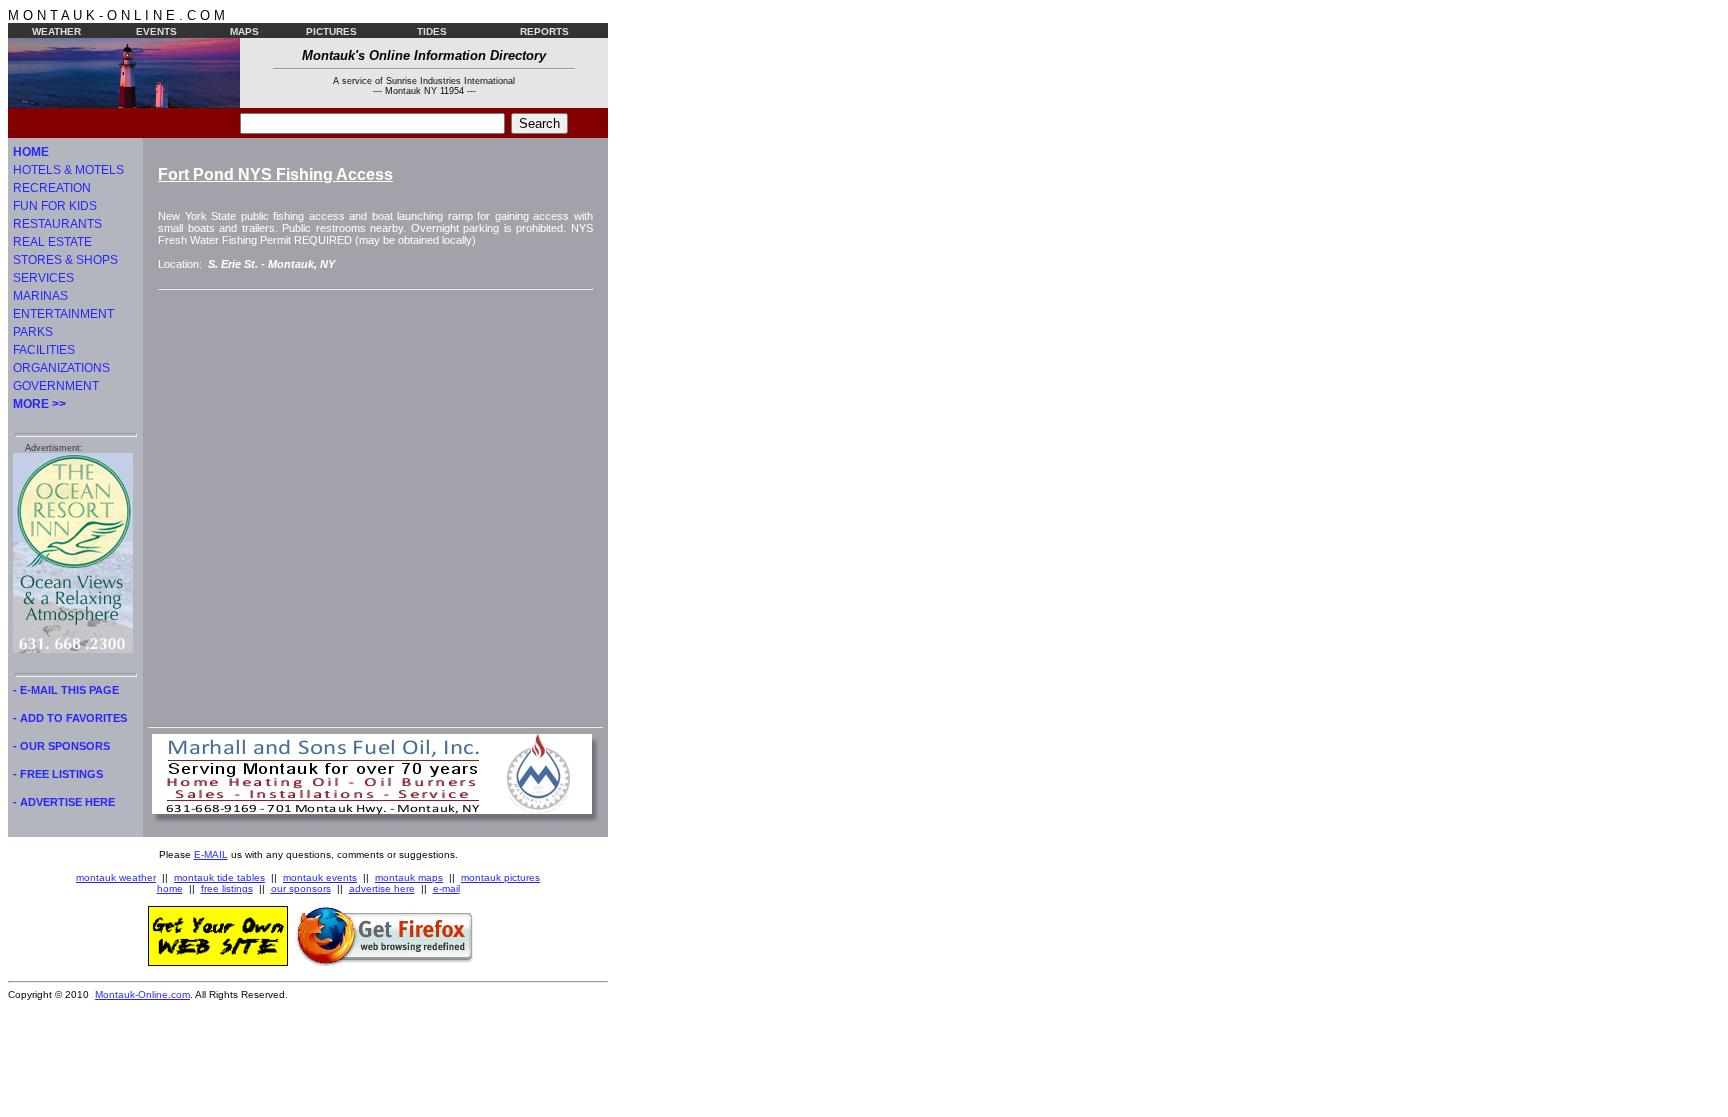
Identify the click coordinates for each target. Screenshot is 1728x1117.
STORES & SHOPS (65, 260)
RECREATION (52, 188)
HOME (31, 152)
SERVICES (43, 278)
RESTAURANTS (57, 224)
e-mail (446, 888)
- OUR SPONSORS (61, 746)
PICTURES (331, 31)
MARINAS (40, 296)
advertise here (382, 888)
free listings (227, 888)
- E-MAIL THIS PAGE (66, 690)
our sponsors (301, 888)
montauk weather (116, 877)
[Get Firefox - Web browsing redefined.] (385, 962)
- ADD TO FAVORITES (70, 718)
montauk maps (409, 877)
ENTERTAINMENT (63, 314)
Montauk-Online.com (142, 994)
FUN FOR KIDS (55, 206)
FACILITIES (44, 350)
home (170, 888)
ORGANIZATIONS (61, 368)
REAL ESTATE (52, 242)
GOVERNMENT (56, 386)
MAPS (244, 31)
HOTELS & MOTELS (68, 170)
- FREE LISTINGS (58, 774)
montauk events (320, 877)
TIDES (432, 31)
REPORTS (544, 31)
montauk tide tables (219, 877)
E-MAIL (211, 854)
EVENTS (156, 31)
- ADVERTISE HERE (64, 802)
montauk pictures (500, 877)
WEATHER (56, 31)
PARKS (33, 332)
